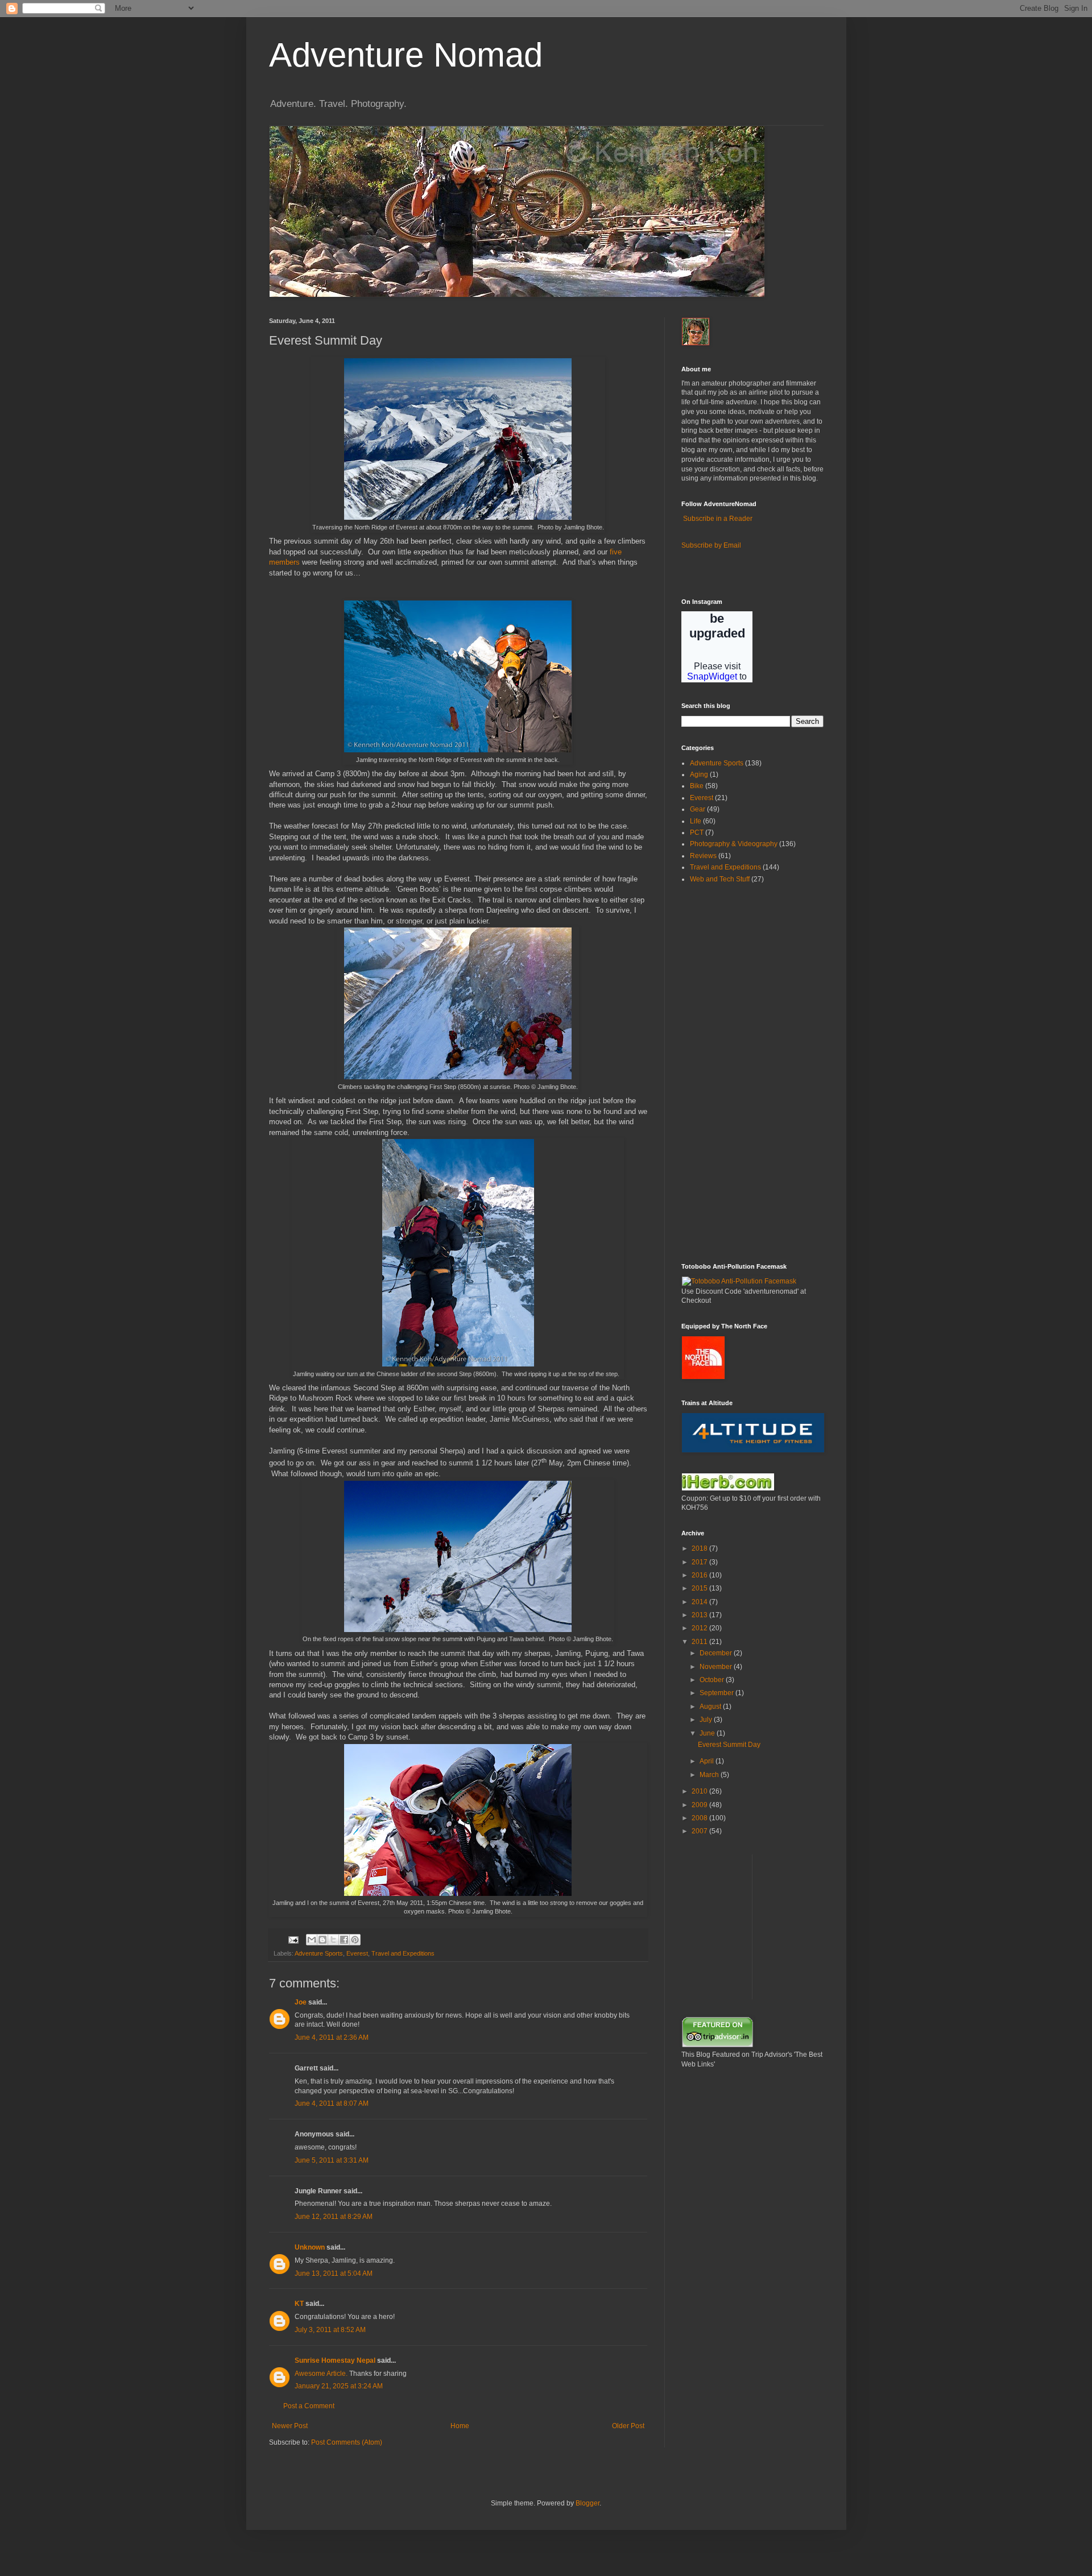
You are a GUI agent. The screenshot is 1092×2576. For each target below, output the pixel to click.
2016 (700, 1575)
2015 (700, 1588)
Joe (301, 2002)
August (711, 1707)
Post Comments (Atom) (347, 2442)
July (707, 1720)
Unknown (310, 2247)
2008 (700, 1818)
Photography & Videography (734, 844)
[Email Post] (293, 1939)
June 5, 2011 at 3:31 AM (332, 2160)
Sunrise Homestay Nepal (335, 2360)
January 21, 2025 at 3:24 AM (339, 2386)
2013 (700, 1615)
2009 (700, 1805)
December (717, 1653)
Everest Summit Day (729, 1745)
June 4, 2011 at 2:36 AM (332, 2037)
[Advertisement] (715, 1072)
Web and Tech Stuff (720, 879)
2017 (700, 1562)
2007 (700, 1831)
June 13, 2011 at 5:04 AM (334, 2273)
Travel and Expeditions (403, 1953)
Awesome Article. (321, 2374)
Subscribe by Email (711, 545)
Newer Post (290, 2426)
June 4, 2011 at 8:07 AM (332, 2103)
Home (460, 2426)
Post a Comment (309, 2406)
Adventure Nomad (406, 55)
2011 (700, 1642)
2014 (700, 1602)
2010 (700, 1791)
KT (299, 2304)
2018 (700, 1548)
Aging (699, 775)
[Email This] (312, 1940)
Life (696, 821)
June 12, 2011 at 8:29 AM (334, 2217)
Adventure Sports (319, 1953)
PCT (697, 833)
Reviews (703, 856)
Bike (697, 786)
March (710, 1775)
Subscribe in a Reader (718, 519)
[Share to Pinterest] (355, 1940)
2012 (700, 1628)
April (708, 1761)
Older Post (628, 2426)
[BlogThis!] (322, 1940)
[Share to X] (333, 1940)
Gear (698, 809)
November (717, 1667)
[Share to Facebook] (344, 1940)
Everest (357, 1953)
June (708, 1733)
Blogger (588, 2503)
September (717, 1693)
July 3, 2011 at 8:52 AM (330, 2330)
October (713, 1680)
